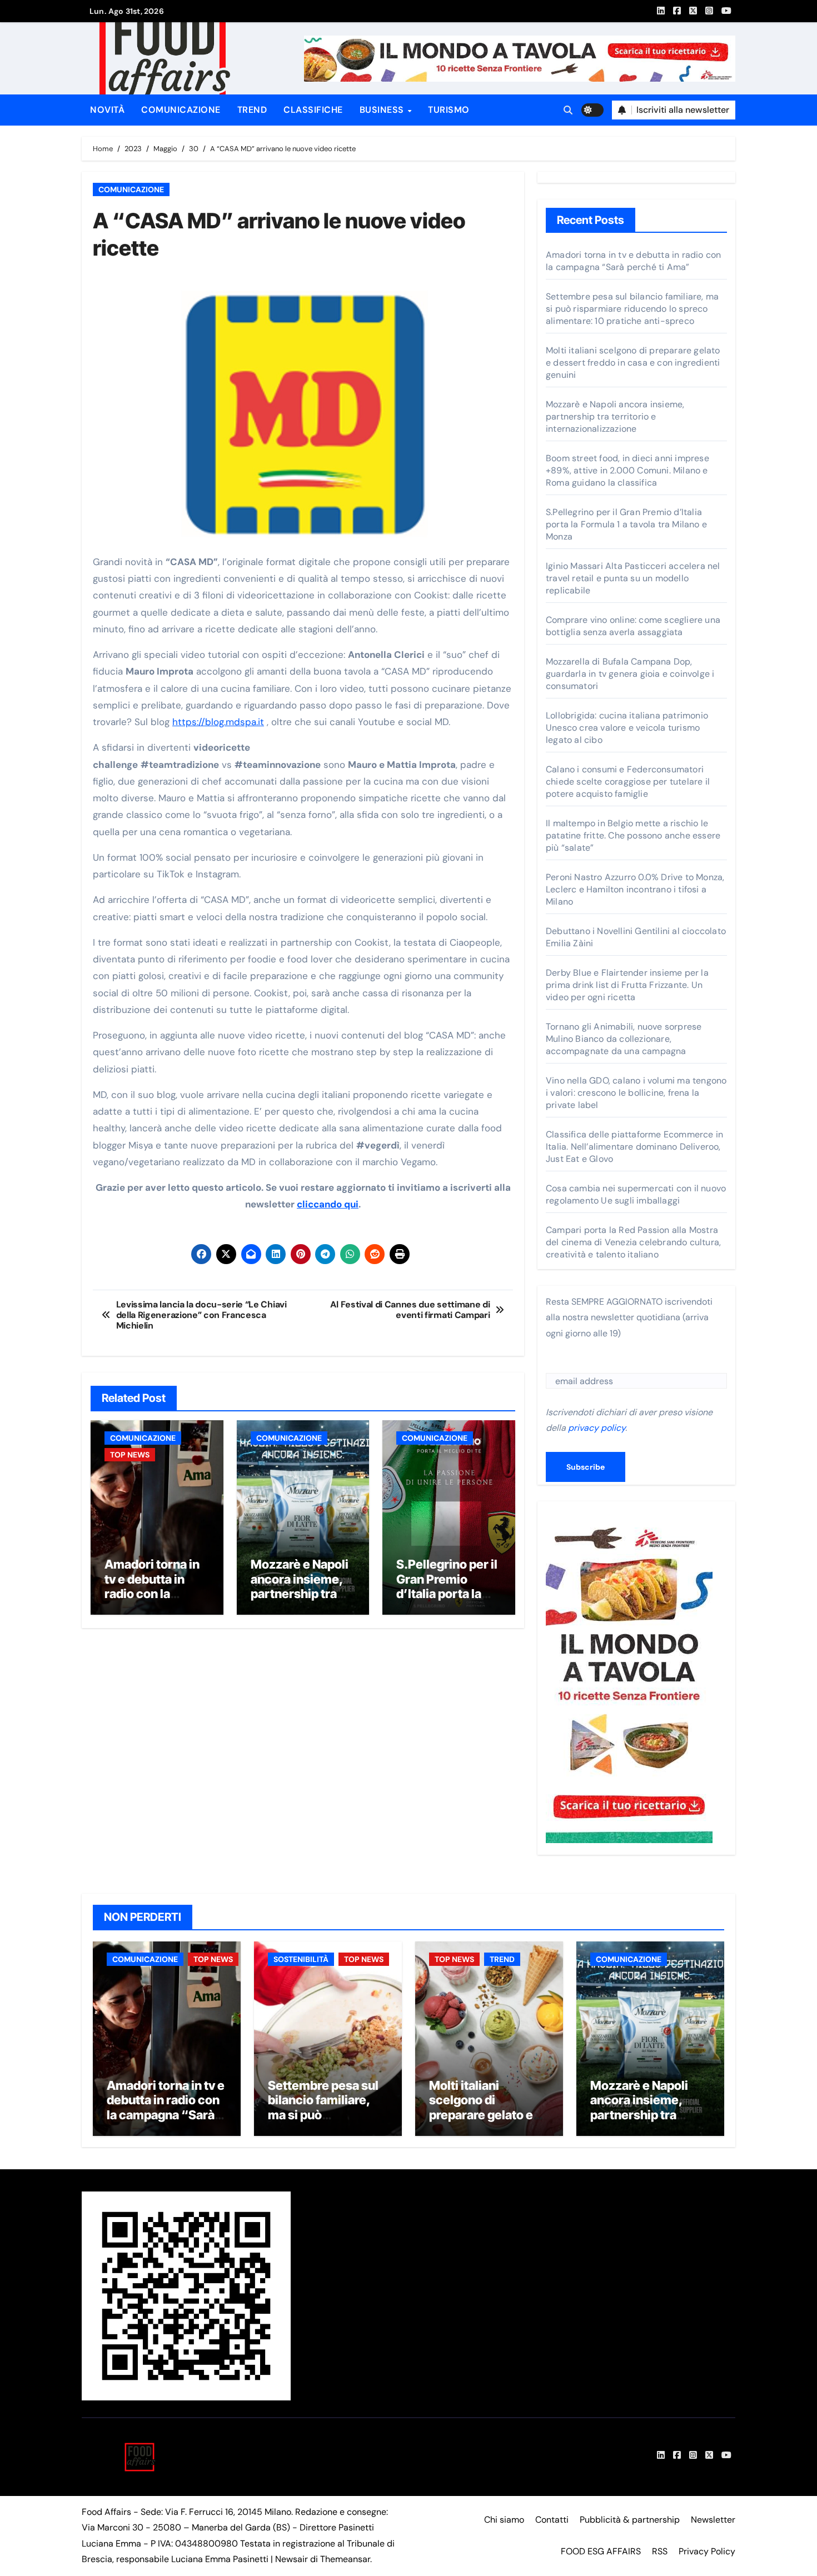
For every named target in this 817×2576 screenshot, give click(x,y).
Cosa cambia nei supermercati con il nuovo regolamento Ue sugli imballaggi (636, 1194)
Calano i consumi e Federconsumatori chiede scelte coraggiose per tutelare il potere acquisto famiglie (628, 782)
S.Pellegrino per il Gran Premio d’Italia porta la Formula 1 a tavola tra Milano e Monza (447, 1601)
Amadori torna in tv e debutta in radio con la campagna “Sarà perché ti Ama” (152, 1594)
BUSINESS (383, 110)
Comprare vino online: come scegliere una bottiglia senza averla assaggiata (633, 626)
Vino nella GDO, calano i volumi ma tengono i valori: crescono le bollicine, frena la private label (636, 1093)
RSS (660, 2551)
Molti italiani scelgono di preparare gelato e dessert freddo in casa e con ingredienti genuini (633, 363)
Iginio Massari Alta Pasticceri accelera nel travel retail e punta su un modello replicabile (633, 578)
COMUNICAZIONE (181, 110)
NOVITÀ (107, 110)
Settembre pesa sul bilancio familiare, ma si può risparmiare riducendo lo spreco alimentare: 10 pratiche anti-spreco (632, 309)
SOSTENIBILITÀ (301, 1959)
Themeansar (345, 2559)
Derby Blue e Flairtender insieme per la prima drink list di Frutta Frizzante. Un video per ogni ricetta (627, 985)
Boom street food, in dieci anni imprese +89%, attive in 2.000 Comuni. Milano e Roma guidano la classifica (627, 470)
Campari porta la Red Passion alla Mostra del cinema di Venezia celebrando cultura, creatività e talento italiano (633, 1242)
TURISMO (449, 110)
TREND (252, 110)
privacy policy (597, 1428)
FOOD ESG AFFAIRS (601, 2551)
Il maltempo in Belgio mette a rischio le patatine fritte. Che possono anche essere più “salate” (633, 835)
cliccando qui (328, 1204)
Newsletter (713, 2520)
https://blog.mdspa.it (218, 722)
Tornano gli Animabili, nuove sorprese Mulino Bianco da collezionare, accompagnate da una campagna (624, 1039)
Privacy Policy (707, 2551)
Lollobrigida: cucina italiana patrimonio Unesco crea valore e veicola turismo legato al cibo (627, 728)
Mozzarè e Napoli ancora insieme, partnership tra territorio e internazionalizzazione (300, 1601)
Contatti (552, 2520)
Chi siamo (504, 2520)
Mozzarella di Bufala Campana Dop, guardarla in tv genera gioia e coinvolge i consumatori (630, 674)
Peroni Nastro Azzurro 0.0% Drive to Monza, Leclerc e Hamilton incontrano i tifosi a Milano (635, 889)
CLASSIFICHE (313, 110)
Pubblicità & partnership (630, 2520)
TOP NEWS (130, 1455)
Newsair (292, 2559)
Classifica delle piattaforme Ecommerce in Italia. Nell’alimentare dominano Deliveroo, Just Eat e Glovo (634, 1147)
